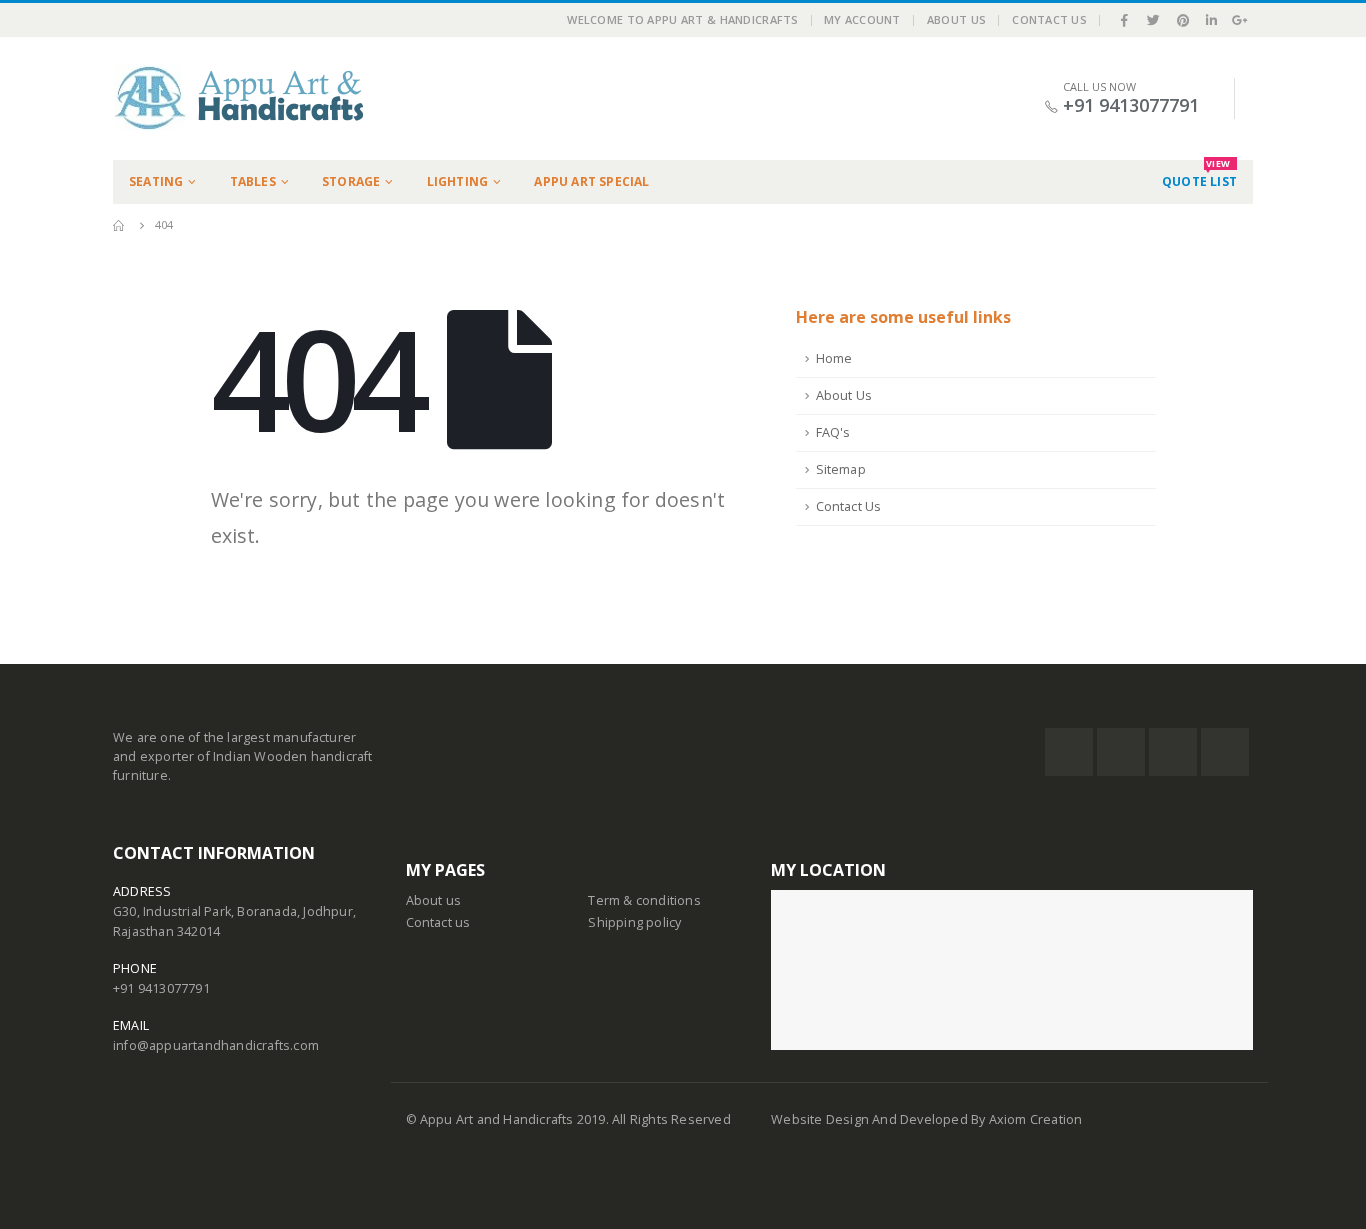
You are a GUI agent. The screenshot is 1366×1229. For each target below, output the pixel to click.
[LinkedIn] (1212, 20)
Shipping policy (634, 922)
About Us (956, 19)
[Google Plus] (1240, 20)
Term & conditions (644, 900)
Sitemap (841, 469)
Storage (351, 181)
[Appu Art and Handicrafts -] (238, 98)
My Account (862, 19)
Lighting (458, 181)
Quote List (1199, 175)
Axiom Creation (1036, 1119)
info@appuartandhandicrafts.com (216, 1045)
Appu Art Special (591, 181)
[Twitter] (1154, 20)
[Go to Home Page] (120, 225)
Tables (253, 181)
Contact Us (1049, 19)
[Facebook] (1125, 20)
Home (834, 358)
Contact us (438, 922)
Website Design (821, 1119)
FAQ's (833, 432)
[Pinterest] (1183, 20)
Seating (156, 181)
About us (434, 900)
